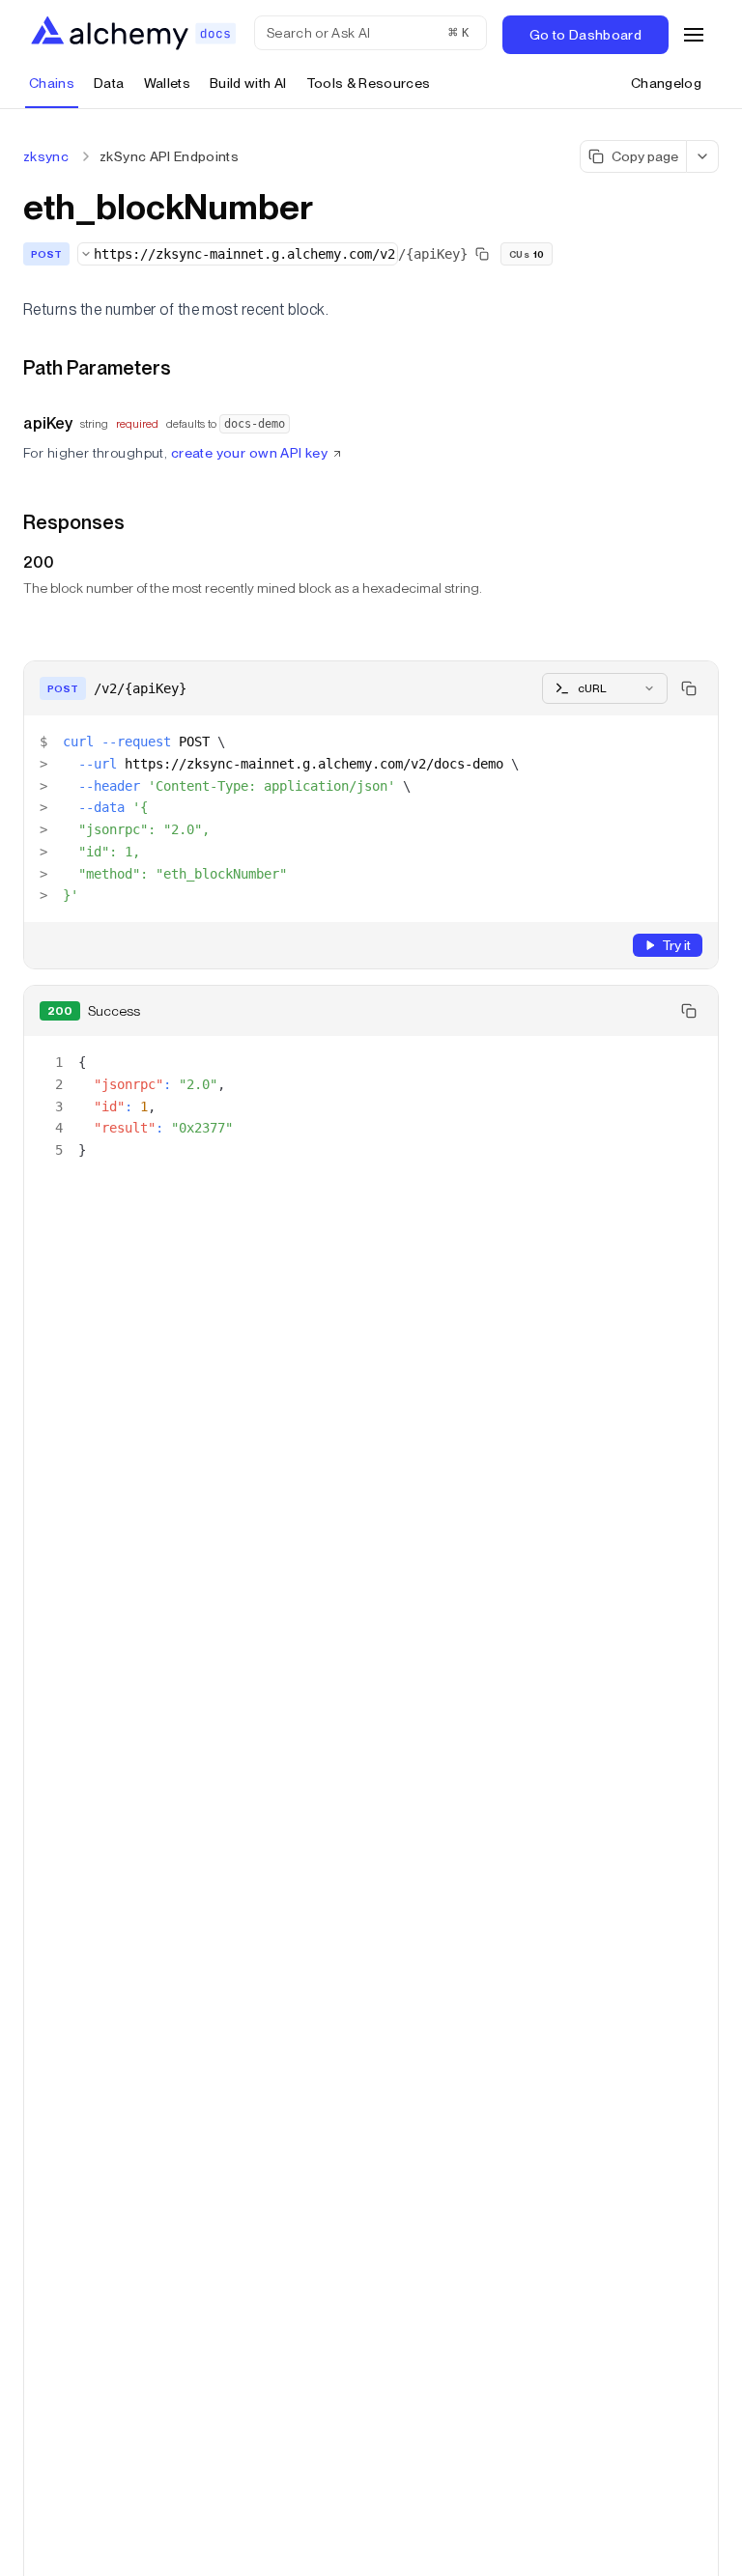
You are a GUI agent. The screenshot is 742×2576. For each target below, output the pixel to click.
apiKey (48, 423)
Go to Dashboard (585, 35)
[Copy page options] (703, 156)
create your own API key (250, 453)
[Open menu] (694, 35)
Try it (676, 945)
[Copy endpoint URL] (482, 254)
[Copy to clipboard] (689, 688)
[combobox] (238, 254)
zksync (46, 156)
